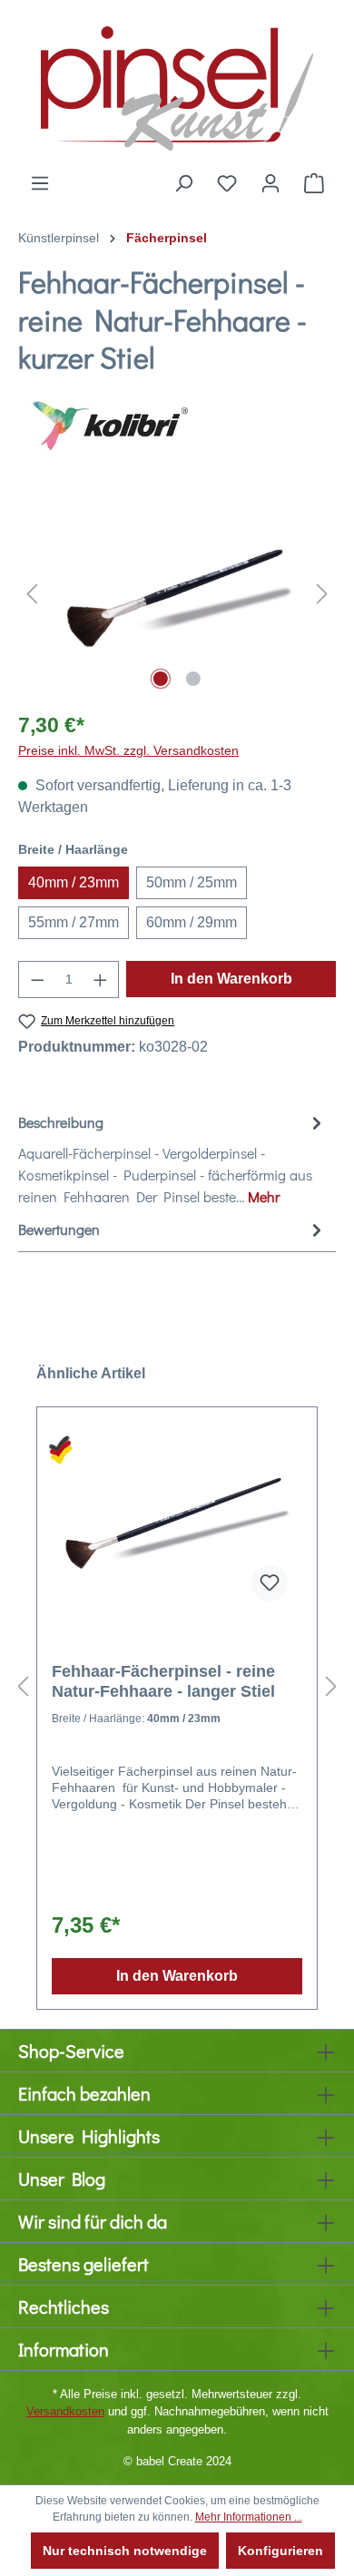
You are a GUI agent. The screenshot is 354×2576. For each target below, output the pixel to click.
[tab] (172, 1159)
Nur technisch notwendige (125, 2551)
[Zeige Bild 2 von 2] (193, 679)
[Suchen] (183, 183)
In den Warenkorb (231, 979)
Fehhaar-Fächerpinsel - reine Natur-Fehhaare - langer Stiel (163, 1681)
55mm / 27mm (74, 922)
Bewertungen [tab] (59, 1229)
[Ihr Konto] (270, 183)
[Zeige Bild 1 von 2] (161, 679)
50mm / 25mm (192, 882)
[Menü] (40, 183)
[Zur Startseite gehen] (177, 86)
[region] (177, 593)
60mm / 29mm (192, 922)
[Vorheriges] (32, 593)
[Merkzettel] (227, 183)
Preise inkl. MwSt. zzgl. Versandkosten (128, 750)
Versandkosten (65, 2411)
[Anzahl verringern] (37, 979)
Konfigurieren (280, 2551)
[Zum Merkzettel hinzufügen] (270, 1583)
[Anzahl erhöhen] (101, 979)
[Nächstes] (322, 593)
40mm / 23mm (74, 882)
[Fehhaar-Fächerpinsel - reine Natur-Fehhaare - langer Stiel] (177, 1525)
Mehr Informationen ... (249, 2517)
